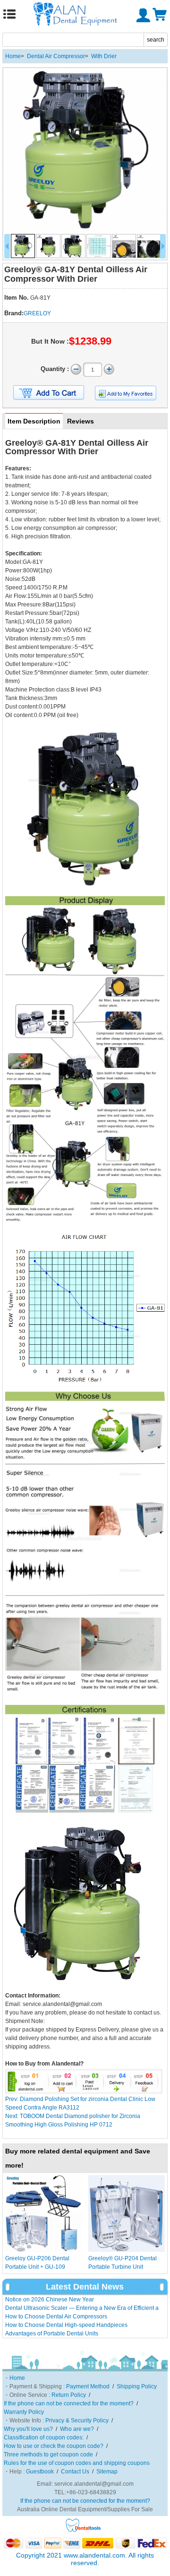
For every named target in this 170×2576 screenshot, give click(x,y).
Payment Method (88, 2386)
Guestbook (40, 2472)
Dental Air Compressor (56, 56)
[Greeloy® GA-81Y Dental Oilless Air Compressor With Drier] (85, 150)
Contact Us (75, 2472)
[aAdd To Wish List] (126, 393)
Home (13, 56)
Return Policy (69, 2395)
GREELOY (37, 313)
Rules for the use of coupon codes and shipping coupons (77, 2463)
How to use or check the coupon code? (54, 2446)
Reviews (81, 421)
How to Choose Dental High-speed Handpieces (66, 2325)
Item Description (34, 421)
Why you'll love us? (28, 2429)
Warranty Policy (24, 2412)
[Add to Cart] (49, 393)
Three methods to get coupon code (48, 2455)
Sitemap (107, 2472)
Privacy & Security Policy (77, 2420)
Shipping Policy (137, 2386)
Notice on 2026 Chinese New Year (50, 2299)
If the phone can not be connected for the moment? (69, 2403)
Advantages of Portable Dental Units (52, 2334)
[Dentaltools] (83, 2531)
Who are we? (77, 2429)
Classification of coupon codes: (44, 2438)
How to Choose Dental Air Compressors (56, 2317)
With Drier (104, 56)
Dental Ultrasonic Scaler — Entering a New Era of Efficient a (82, 2308)
